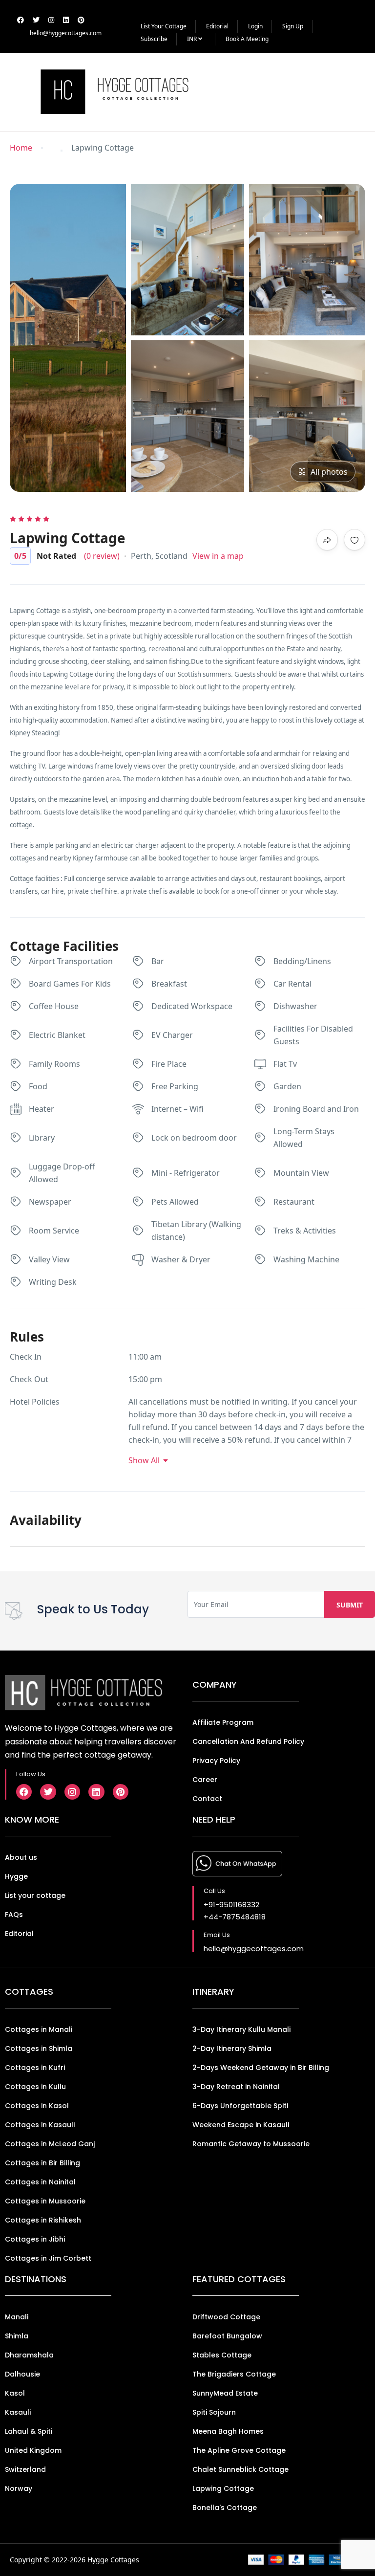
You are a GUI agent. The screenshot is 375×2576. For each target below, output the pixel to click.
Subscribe (154, 39)
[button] (344, 92)
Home (21, 148)
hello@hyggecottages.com (66, 33)
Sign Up (293, 26)
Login (255, 26)
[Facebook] (24, 1792)
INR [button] (193, 39)
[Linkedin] (96, 1792)
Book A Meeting (247, 39)
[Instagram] (72, 1792)
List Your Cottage (164, 26)
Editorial (217, 26)
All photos (329, 472)
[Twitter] (48, 1792)
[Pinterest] (121, 1792)
